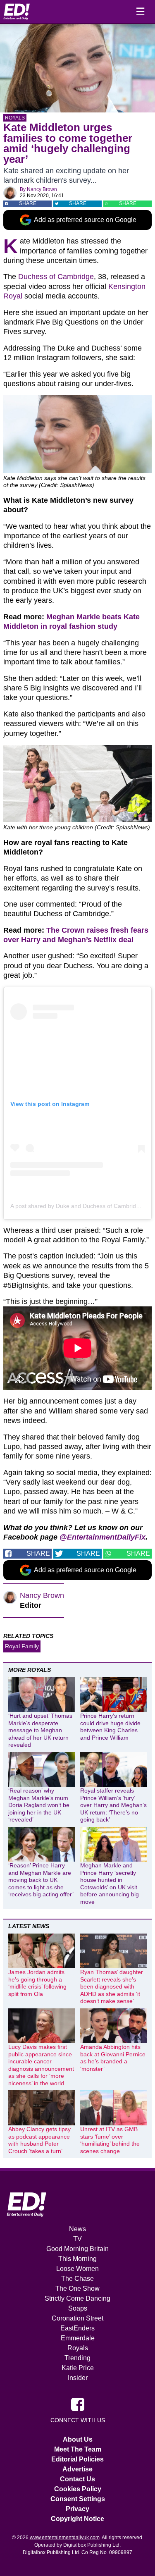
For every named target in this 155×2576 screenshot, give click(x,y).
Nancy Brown (42, 189)
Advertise (77, 2469)
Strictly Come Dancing (77, 2298)
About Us (78, 2439)
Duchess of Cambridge (56, 277)
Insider (78, 2378)
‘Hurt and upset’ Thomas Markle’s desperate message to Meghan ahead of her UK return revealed (40, 1730)
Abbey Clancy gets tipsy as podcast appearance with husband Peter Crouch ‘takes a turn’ (39, 2140)
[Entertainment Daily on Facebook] (78, 2404)
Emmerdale (78, 2338)
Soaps (78, 2308)
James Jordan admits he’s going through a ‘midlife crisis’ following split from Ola (37, 1983)
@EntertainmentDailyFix (103, 1537)
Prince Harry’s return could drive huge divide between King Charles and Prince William (110, 1727)
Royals (15, 118)
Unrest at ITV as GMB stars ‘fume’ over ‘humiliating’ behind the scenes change (110, 2140)
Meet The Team (78, 2449)
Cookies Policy (78, 2489)
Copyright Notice (77, 2519)
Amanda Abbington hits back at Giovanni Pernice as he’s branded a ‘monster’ (113, 2058)
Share (28, 203)
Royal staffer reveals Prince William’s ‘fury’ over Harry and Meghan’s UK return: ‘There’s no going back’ (113, 1805)
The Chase (77, 2279)
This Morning (77, 2259)
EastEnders (77, 2328)
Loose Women (77, 2269)
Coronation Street (77, 2318)
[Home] (17, 12)
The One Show (77, 2288)
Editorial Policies (77, 2459)
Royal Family (22, 1646)
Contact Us (77, 2479)
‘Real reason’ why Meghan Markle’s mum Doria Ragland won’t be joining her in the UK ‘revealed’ (39, 1805)
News (77, 2229)
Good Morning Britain (77, 2249)
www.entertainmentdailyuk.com (65, 2538)
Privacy (77, 2509)
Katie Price (78, 2368)
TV (77, 2239)
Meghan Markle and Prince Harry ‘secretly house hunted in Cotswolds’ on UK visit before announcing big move (110, 1884)
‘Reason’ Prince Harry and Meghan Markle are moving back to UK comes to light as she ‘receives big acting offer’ (41, 1880)
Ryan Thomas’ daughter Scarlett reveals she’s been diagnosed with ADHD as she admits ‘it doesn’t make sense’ (112, 1986)
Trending (77, 2358)
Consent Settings (78, 2499)
